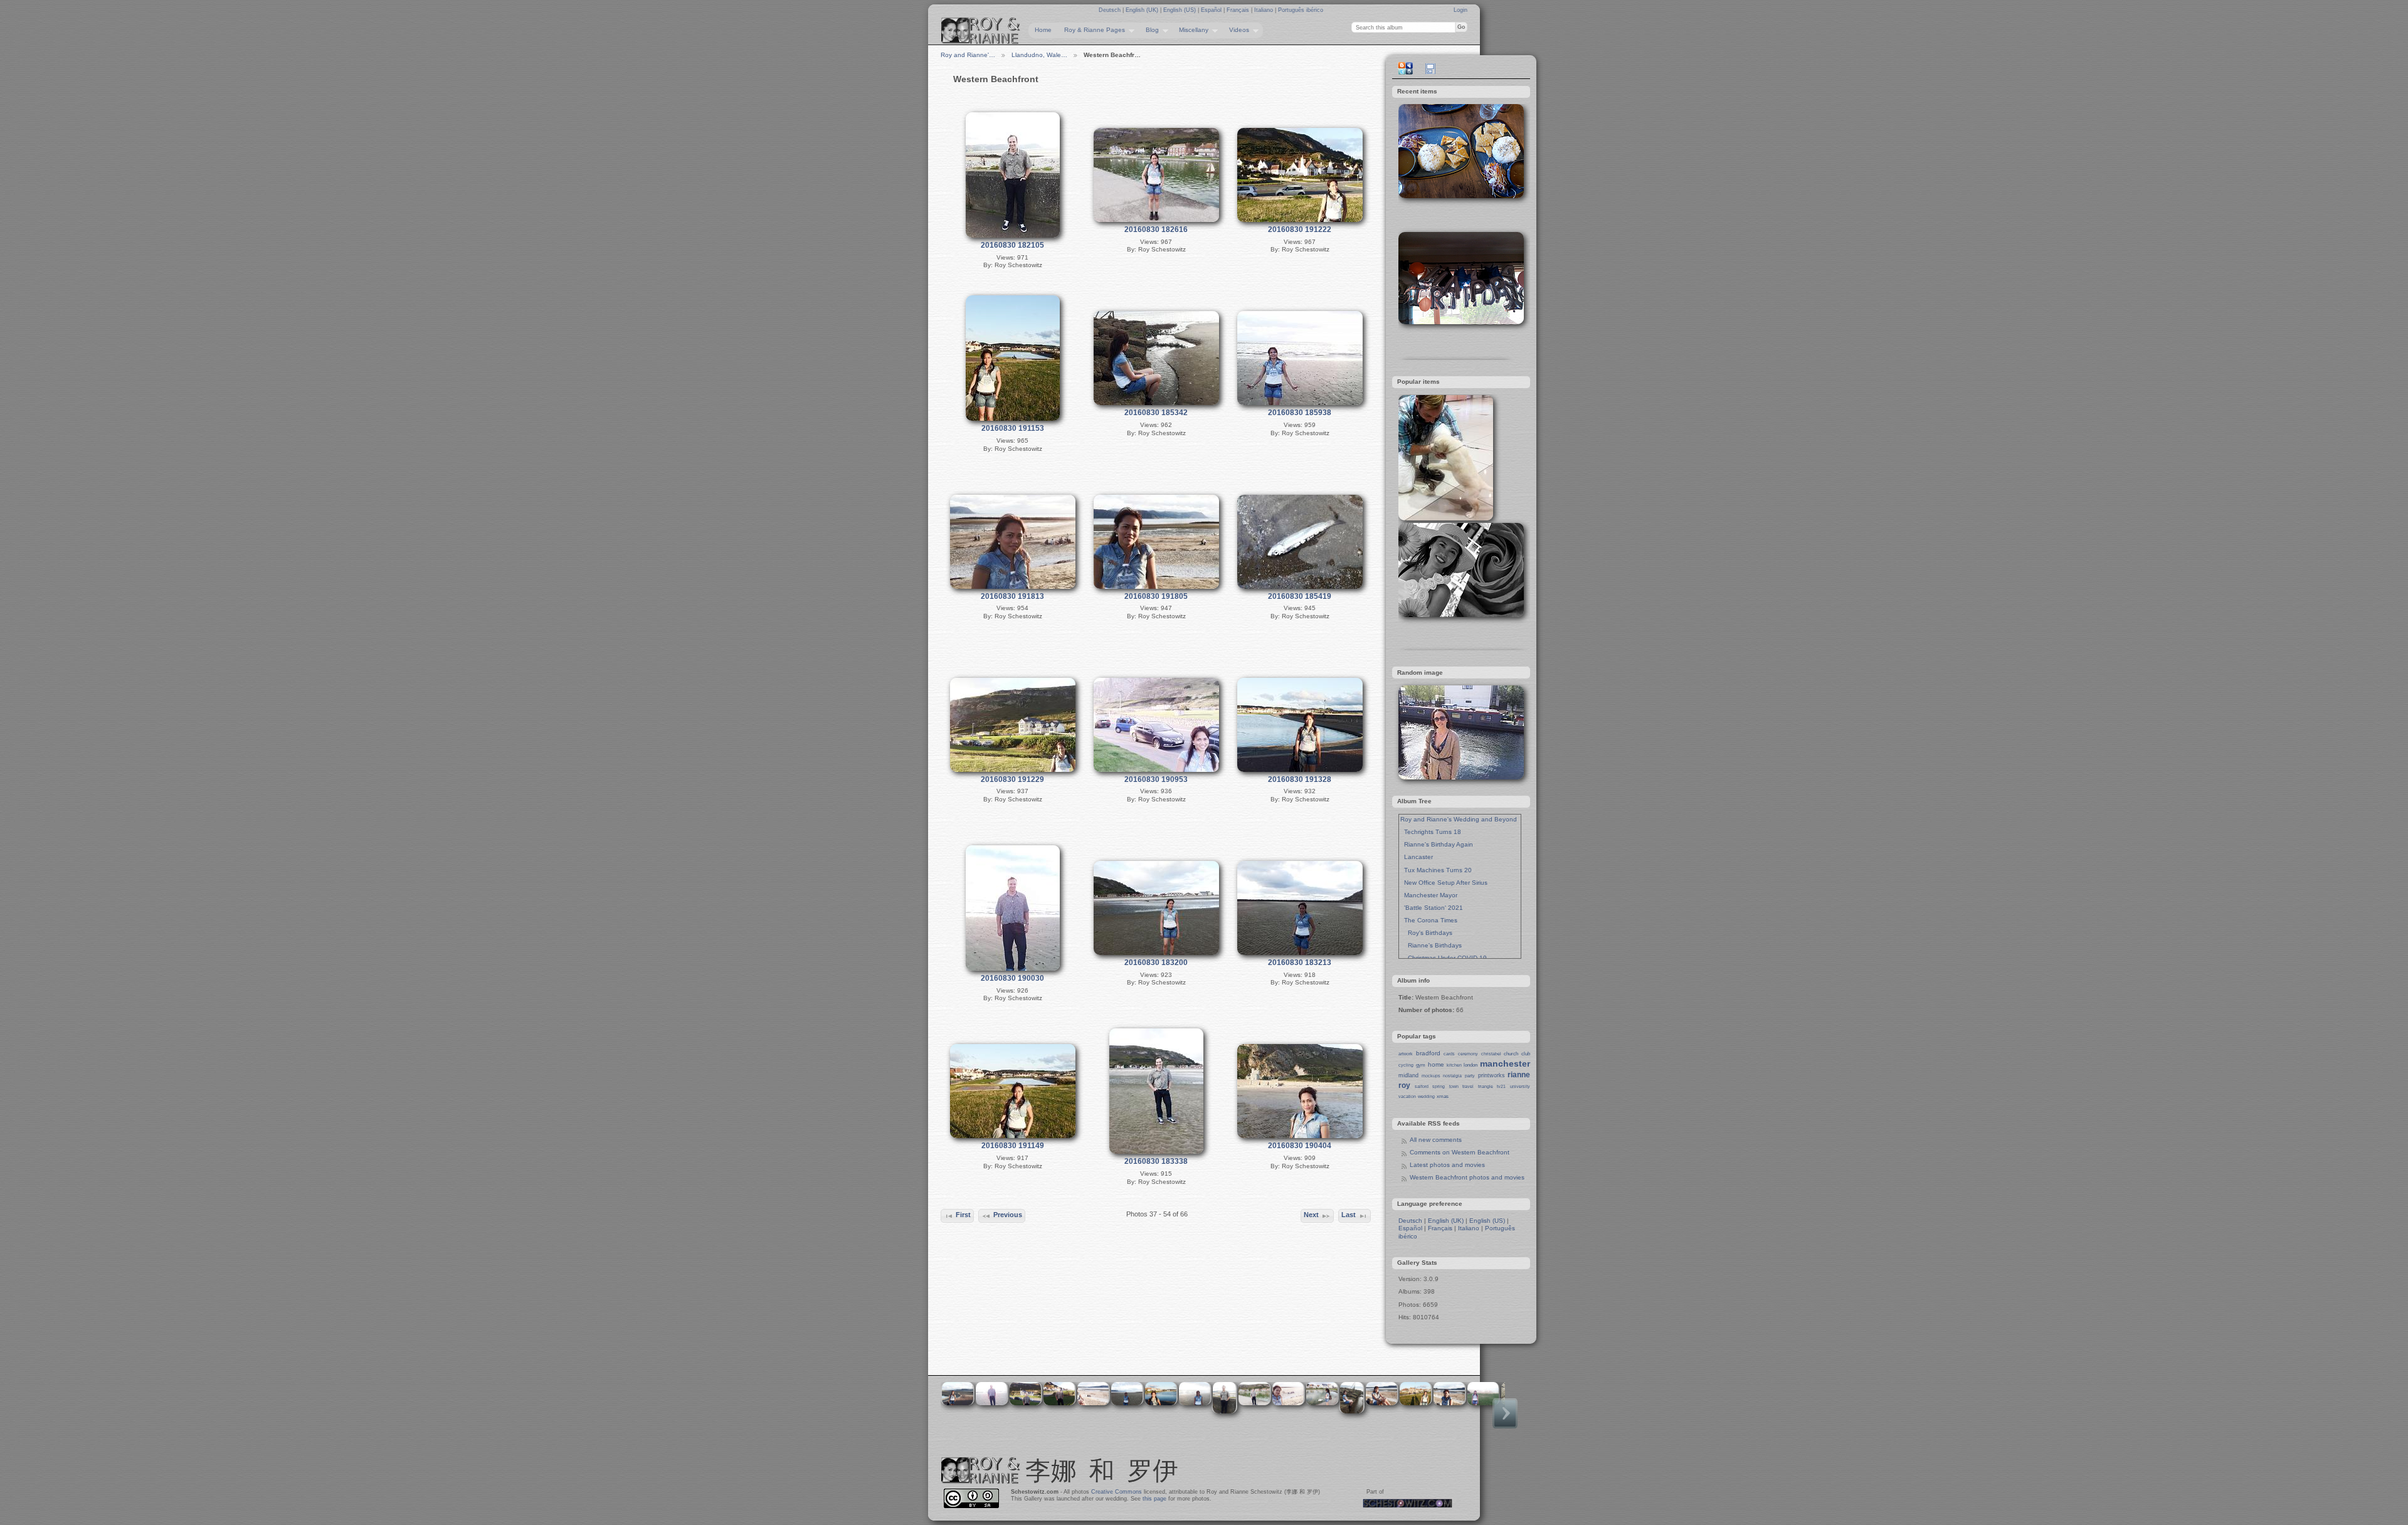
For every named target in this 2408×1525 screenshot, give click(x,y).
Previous (1008, 1215)
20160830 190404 (1300, 1146)
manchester (1505, 1063)
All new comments (1436, 1140)
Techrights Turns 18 (1431, 832)
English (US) (1180, 10)
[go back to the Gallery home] (981, 31)
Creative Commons (1117, 1492)
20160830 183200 (1156, 963)
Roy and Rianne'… (968, 55)
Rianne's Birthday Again (1437, 844)
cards (1449, 1054)
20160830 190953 (1156, 779)
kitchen (1454, 1065)
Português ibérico (1301, 10)
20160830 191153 (1013, 428)
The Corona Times (1429, 920)
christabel (1491, 1054)
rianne (1519, 1075)
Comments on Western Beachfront (1460, 1152)
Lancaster (1417, 857)
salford (1422, 1086)
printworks (1492, 1075)
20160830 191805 (1156, 596)
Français (1239, 10)
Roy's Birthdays (1426, 933)
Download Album (1430, 68)
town (1454, 1086)
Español (1212, 10)
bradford (1428, 1053)
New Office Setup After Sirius (1444, 883)
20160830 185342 (1156, 413)
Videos (1236, 30)
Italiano (1265, 10)
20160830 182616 (1156, 230)
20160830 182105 (1012, 245)
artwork (1406, 1054)
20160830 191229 (1012, 779)
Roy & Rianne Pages (1091, 30)
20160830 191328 (1300, 779)
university (1520, 1086)
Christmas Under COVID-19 (1444, 958)
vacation (1407, 1096)
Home (1043, 30)
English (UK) (1143, 10)
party (1470, 1076)
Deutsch (1111, 10)
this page (1154, 1499)
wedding (1426, 1096)
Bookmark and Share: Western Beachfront (1405, 68)
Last (1349, 1215)
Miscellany (1191, 30)
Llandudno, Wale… (1039, 55)
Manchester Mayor (1429, 895)
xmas (1443, 1096)
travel (1468, 1086)
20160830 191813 (1012, 596)
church (1511, 1054)
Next (1311, 1215)
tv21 (1501, 1086)
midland (1408, 1075)
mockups (1431, 1076)
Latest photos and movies (1447, 1165)
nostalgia (1452, 1076)
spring (1439, 1086)
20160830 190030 (1012, 978)
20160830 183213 (1300, 963)
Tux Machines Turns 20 (1436, 870)
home (1436, 1064)
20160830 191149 (1013, 1146)
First (963, 1215)
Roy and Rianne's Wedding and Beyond (1459, 819)
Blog (1149, 30)
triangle (1486, 1086)
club (1526, 1054)
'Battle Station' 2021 (1432, 908)
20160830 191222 (1300, 230)
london (1471, 1065)
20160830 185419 (1300, 596)
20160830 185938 (1300, 413)
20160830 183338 (1156, 1161)
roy (1404, 1085)
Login (1460, 10)
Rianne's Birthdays (1431, 945)
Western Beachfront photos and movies (1467, 1177)
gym (1421, 1065)
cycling (1406, 1065)
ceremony (1468, 1054)
